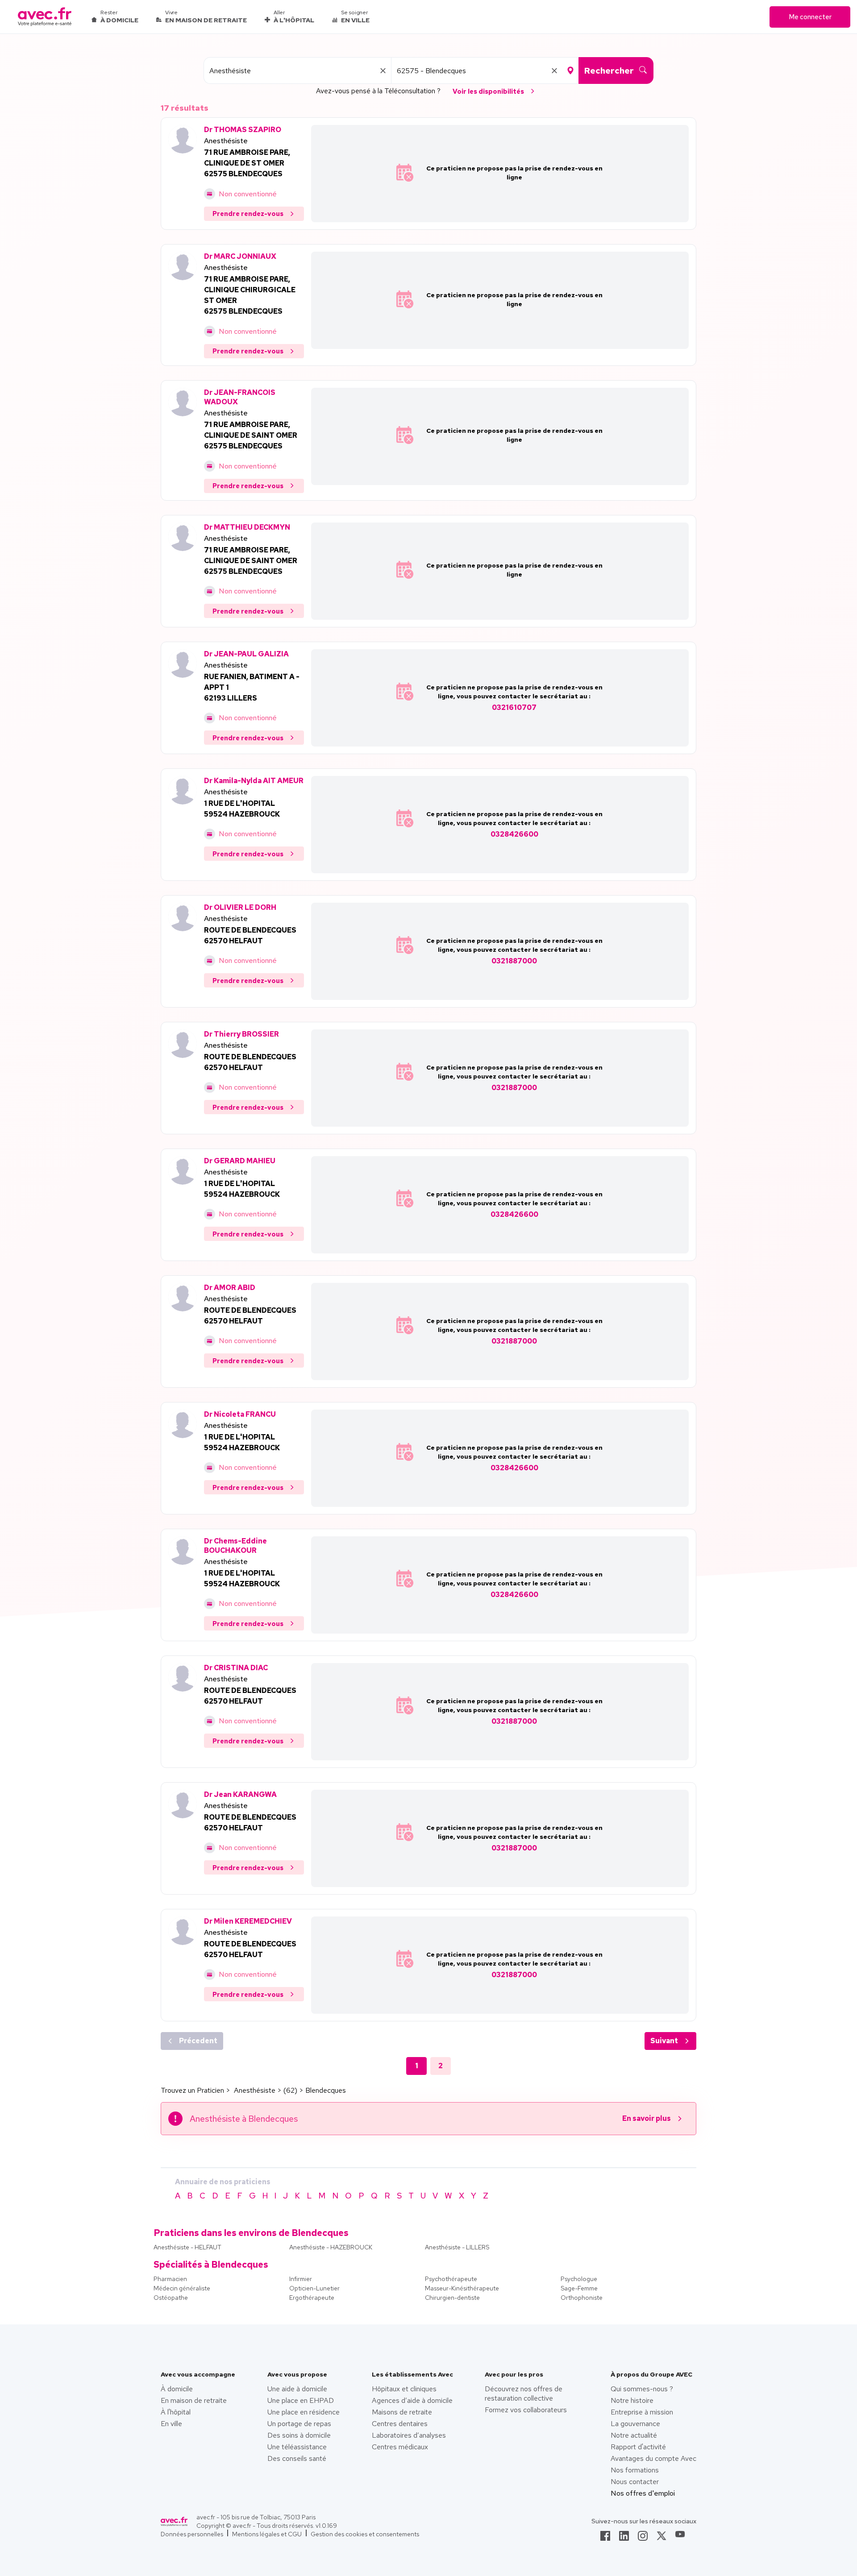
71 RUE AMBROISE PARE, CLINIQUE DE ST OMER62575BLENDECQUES (247, 163)
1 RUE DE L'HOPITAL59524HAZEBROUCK (242, 809)
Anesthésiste (226, 141)
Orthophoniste (582, 2298)
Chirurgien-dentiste (452, 2298)
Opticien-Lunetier (314, 2288)
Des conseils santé (297, 2458)
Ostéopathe (171, 2298)
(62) (290, 2090)
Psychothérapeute (451, 2279)
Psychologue (579, 2279)
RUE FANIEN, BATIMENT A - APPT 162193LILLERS (252, 687)
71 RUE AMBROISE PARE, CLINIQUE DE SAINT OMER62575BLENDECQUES (251, 435)
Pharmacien (170, 2279)
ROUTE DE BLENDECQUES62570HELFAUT (250, 935)
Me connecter (810, 17)
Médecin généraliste (182, 2288)
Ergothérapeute (312, 2298)
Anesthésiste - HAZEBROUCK (331, 2247)
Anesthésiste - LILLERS (457, 2247)
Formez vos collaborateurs (526, 2410)
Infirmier (301, 2279)
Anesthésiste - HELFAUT (187, 2247)
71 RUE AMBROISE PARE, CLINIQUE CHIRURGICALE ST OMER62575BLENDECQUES (250, 295)
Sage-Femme (579, 2288)
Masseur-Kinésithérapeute (462, 2288)
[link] (605, 2539)
